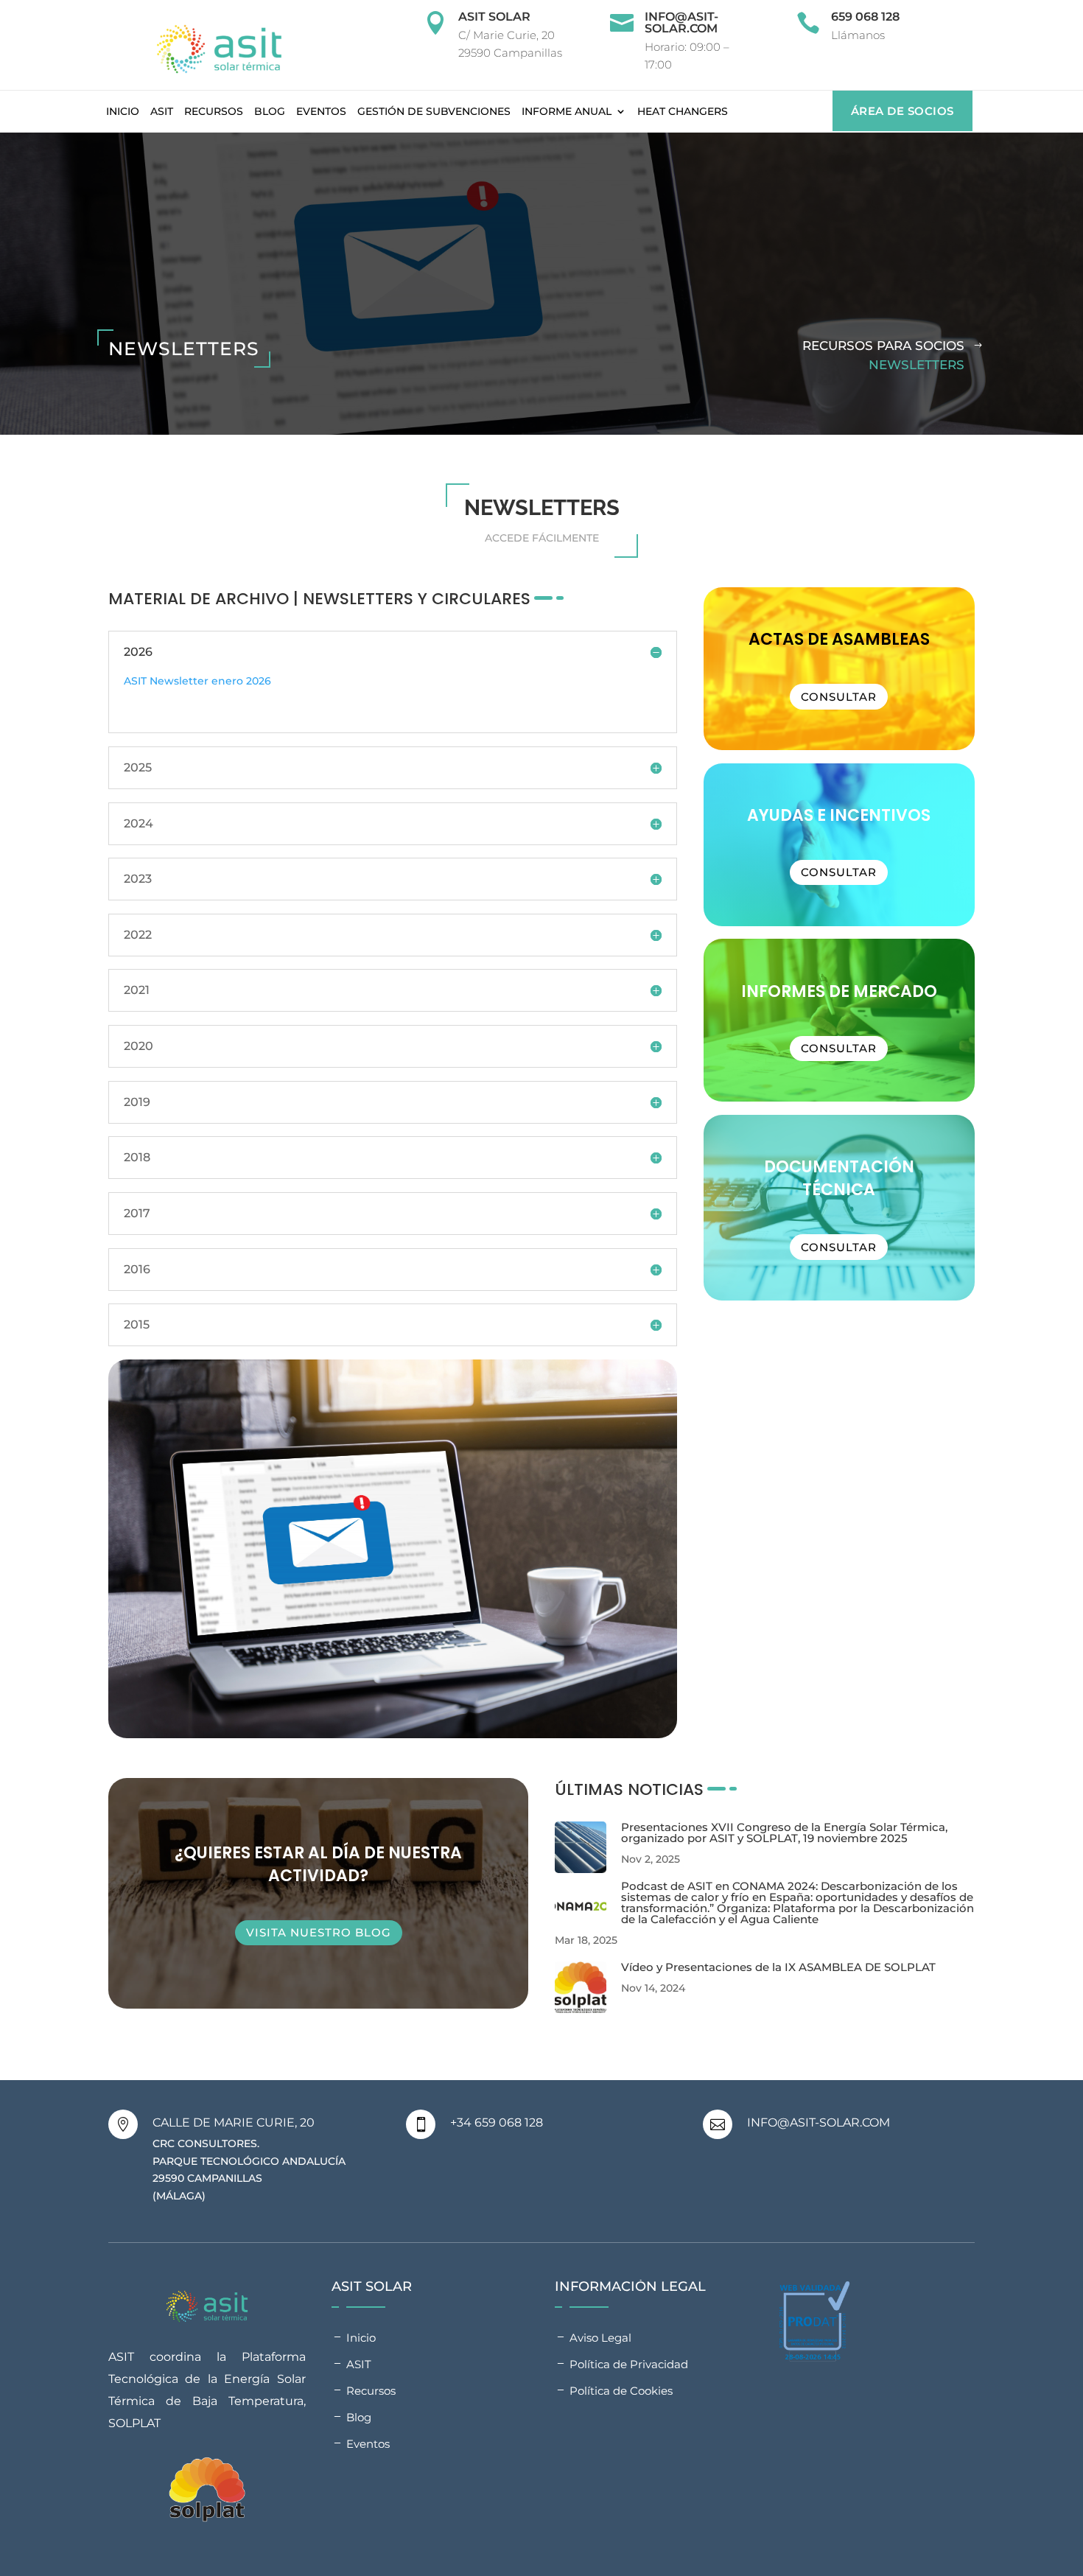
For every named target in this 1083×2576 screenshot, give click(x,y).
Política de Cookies (621, 2391)
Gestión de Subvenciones (434, 111)
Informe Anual (567, 111)
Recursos (214, 111)
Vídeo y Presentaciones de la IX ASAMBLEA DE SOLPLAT (778, 1967)
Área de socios (902, 111)
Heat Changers (683, 111)
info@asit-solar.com (681, 22)
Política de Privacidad (629, 2364)
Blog (270, 111)
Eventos (321, 111)
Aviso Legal (600, 2338)
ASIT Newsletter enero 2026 (197, 681)
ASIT (162, 111)
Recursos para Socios (883, 346)
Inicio (123, 111)
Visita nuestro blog (319, 1932)
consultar (839, 697)
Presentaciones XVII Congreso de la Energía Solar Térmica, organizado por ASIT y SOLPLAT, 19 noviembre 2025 (784, 1833)
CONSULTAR (839, 1048)
